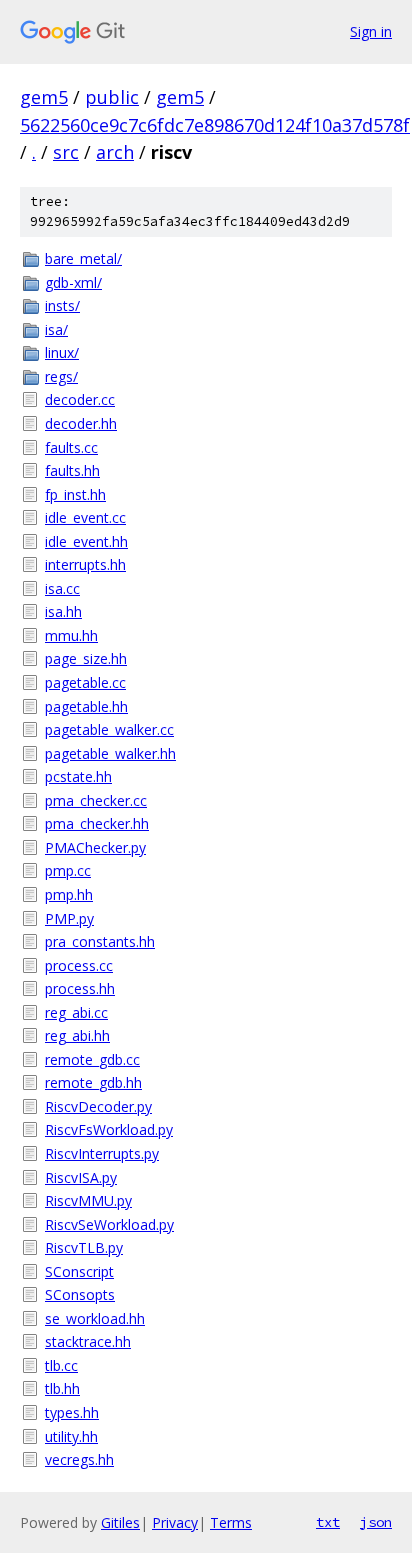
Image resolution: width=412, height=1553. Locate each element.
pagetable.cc (85, 682)
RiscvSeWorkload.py (109, 1224)
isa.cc (62, 588)
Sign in (371, 31)
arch (115, 152)
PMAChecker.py (95, 847)
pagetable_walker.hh (110, 753)
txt (328, 1522)
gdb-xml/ (73, 282)
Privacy (175, 1522)
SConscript (79, 1271)
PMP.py (69, 918)
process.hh (80, 988)
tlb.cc (61, 1365)
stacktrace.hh (88, 1341)
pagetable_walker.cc (109, 729)
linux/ (62, 352)
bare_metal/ (83, 258)
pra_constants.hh (100, 941)
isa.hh (63, 611)
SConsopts (80, 1294)
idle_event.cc (85, 517)
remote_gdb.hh (93, 1082)
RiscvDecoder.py (98, 1106)
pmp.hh (69, 894)
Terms (231, 1522)
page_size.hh (86, 658)
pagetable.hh (86, 706)
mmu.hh (71, 635)
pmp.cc (68, 870)
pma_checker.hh (97, 823)
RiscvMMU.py (88, 1200)
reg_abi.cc (76, 1012)
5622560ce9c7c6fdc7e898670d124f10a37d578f (215, 125)
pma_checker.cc (96, 800)
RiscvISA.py (81, 1177)
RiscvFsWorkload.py (109, 1129)
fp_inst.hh (75, 494)
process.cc (79, 965)
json (376, 1522)
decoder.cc (80, 399)
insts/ (62, 305)
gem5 (44, 97)
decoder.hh (81, 423)
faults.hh (72, 470)
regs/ (61, 376)
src (66, 152)
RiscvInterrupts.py (102, 1153)
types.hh (72, 1412)
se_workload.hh (95, 1318)
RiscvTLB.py (84, 1247)
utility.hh (71, 1436)
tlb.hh (62, 1388)
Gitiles (120, 1522)
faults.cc (71, 447)
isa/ (56, 329)
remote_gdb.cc (92, 1059)
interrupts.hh (85, 564)
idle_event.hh (86, 541)
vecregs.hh (79, 1459)
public (112, 97)
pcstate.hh (78, 776)
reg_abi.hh (77, 1035)
